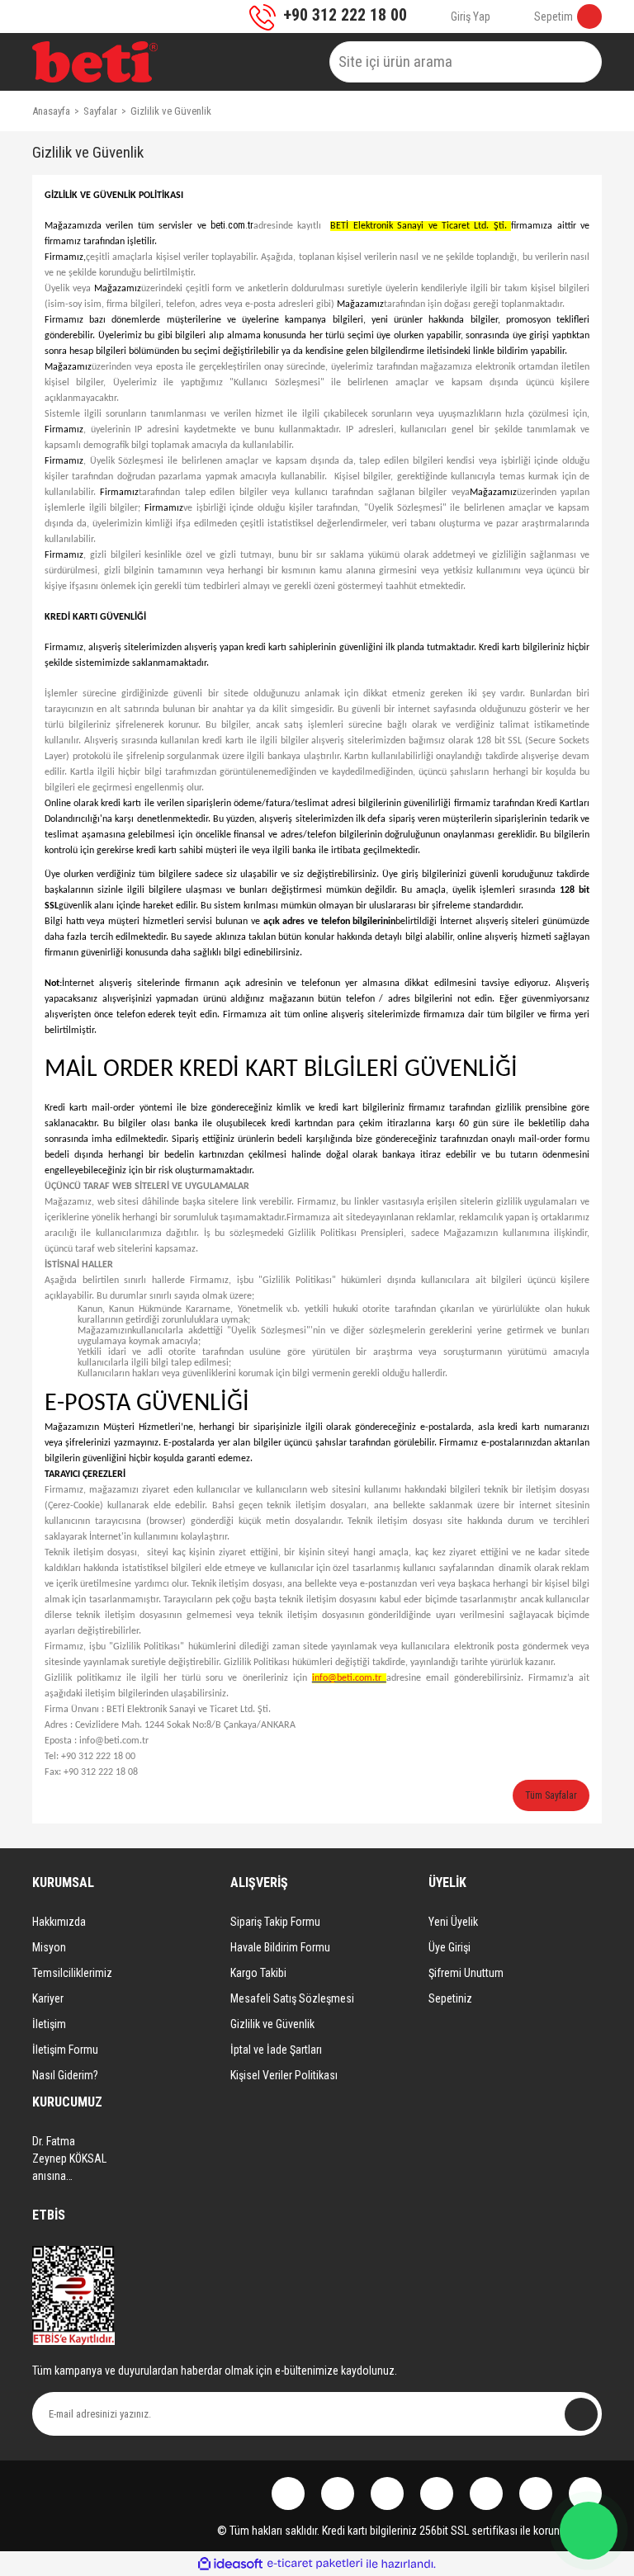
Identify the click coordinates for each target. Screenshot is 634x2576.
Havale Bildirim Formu (280, 1947)
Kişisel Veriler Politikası (284, 2075)
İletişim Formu (65, 2050)
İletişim (49, 2024)
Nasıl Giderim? (65, 2075)
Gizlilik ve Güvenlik (272, 2024)
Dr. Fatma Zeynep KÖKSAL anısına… (69, 2158)
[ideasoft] (230, 2564)
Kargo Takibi (258, 1973)
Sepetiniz (450, 1998)
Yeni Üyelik (453, 1922)
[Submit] (581, 2414)
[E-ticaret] (315, 2564)
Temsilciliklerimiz (72, 1973)
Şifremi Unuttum (466, 1973)
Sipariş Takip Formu (275, 1922)
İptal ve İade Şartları (276, 2050)
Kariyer (48, 1998)
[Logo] (95, 62)
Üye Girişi (449, 1947)
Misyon (49, 1947)
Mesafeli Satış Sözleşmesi (292, 1998)
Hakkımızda (59, 1922)
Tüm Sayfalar (551, 1795)
